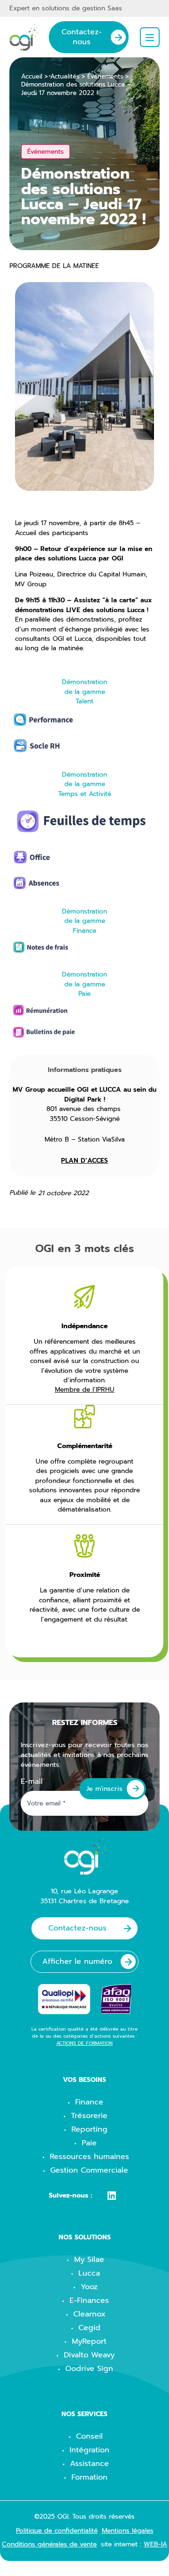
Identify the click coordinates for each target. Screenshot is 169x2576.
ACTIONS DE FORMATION (84, 2043)
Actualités (65, 77)
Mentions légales (128, 2531)
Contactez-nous (82, 37)
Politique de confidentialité (57, 2531)
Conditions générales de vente (49, 2544)
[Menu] (150, 37)
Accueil (32, 77)
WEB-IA (155, 2544)
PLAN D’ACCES (84, 1161)
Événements (105, 77)
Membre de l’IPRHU (85, 1390)
